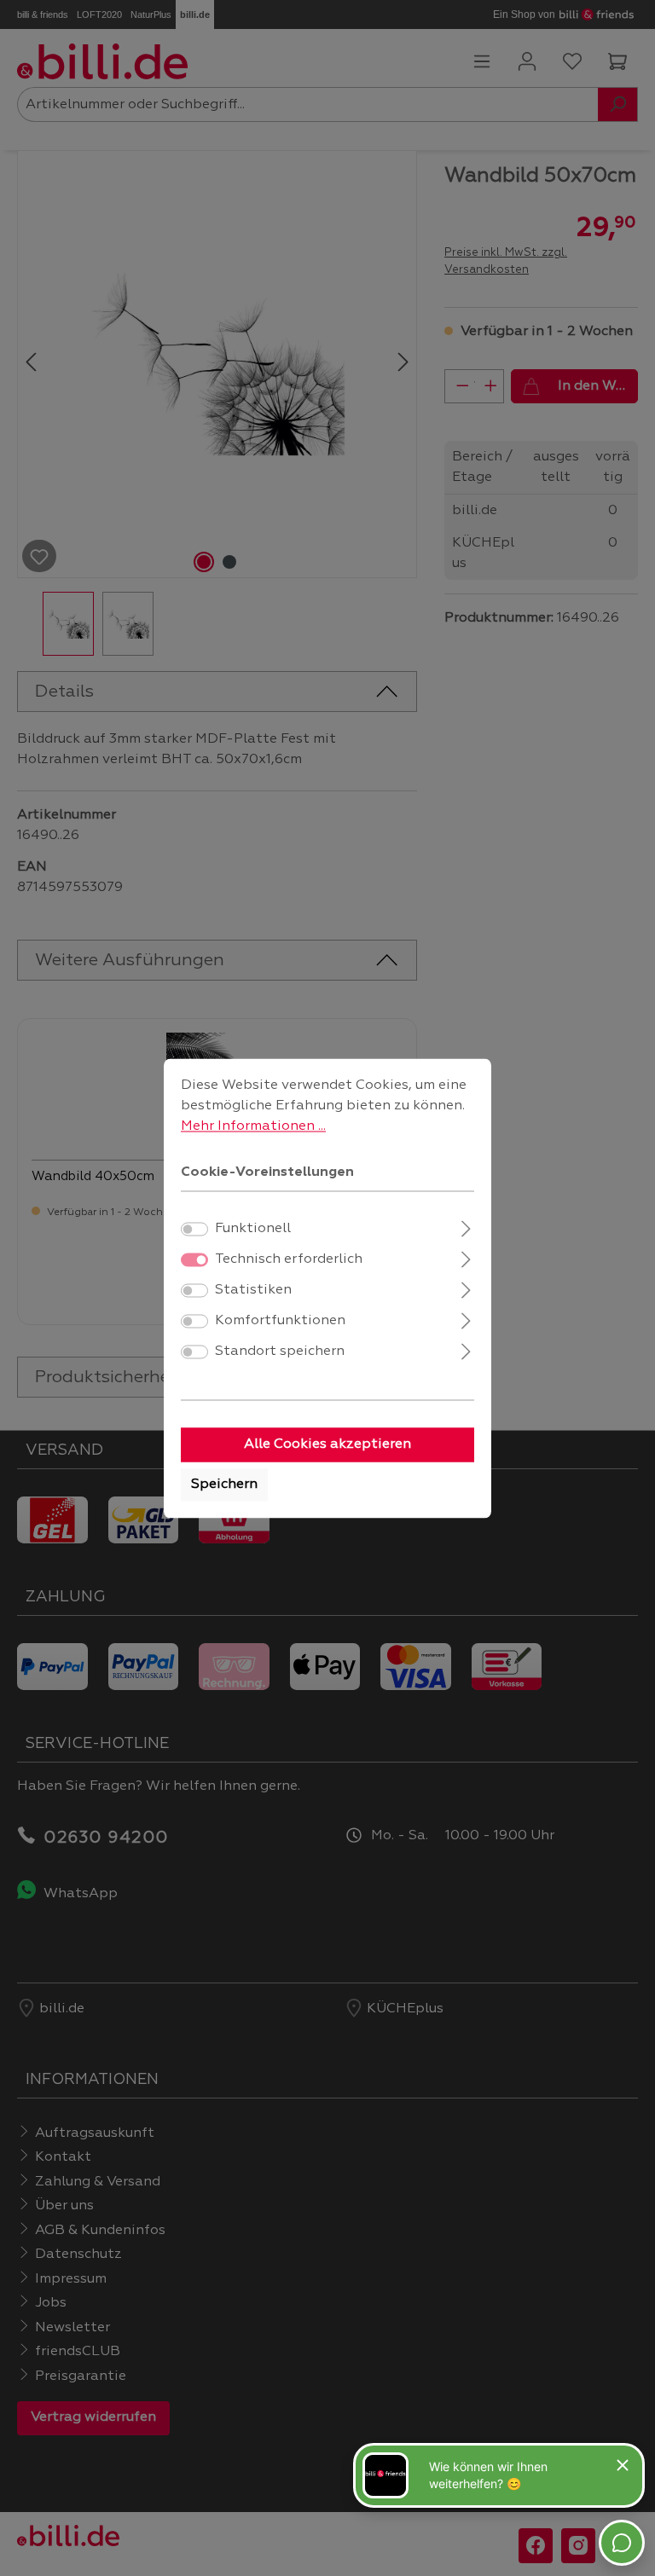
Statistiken (253, 1290)
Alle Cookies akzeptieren (327, 1444)
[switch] (194, 1229)
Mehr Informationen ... (253, 1126)
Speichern (224, 1485)
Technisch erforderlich (289, 1259)
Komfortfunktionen (280, 1321)
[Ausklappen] (466, 1227)
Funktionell (253, 1229)
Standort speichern (280, 1352)
